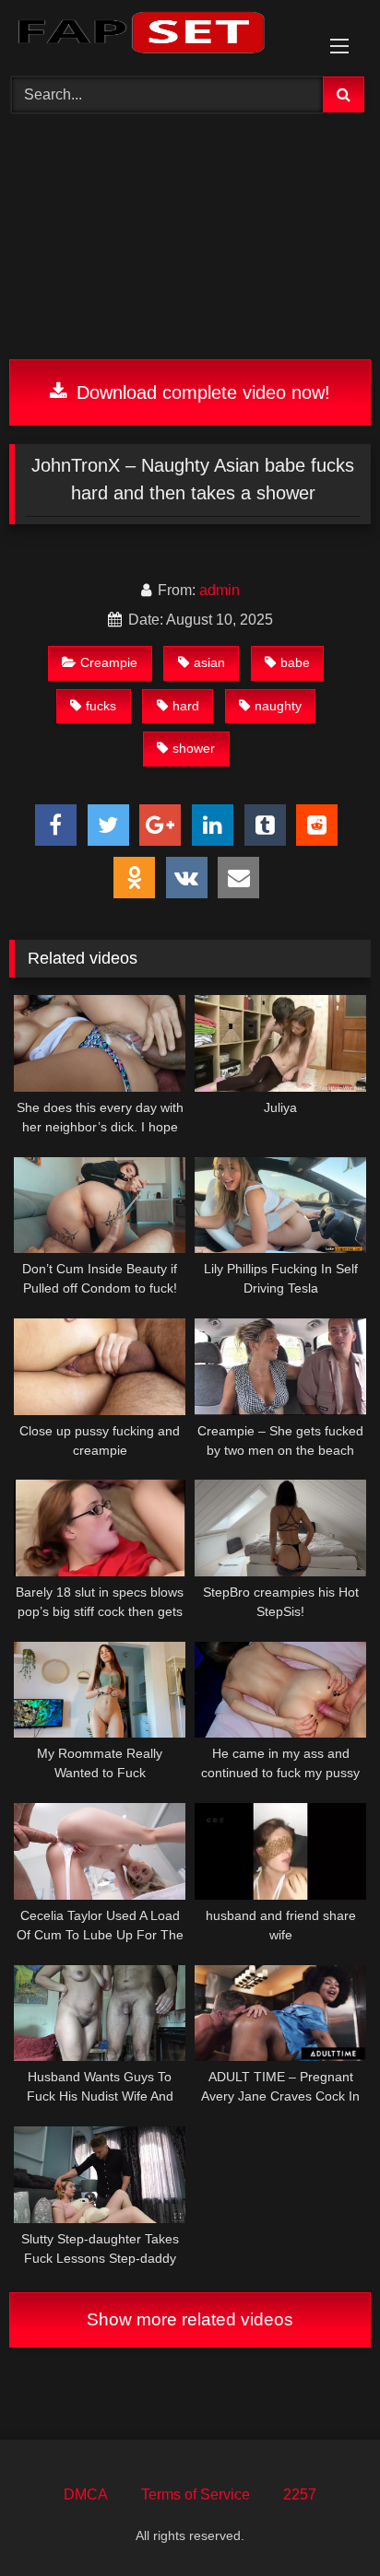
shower (194, 748)
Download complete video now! (201, 392)
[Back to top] (323, 2521)
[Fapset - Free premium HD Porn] (156, 35)
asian (209, 662)
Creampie (109, 662)
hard (186, 706)
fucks (101, 706)
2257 (300, 2494)
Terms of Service (196, 2494)
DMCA (86, 2494)
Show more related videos (190, 2319)
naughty (278, 706)
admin (220, 590)
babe (295, 662)
